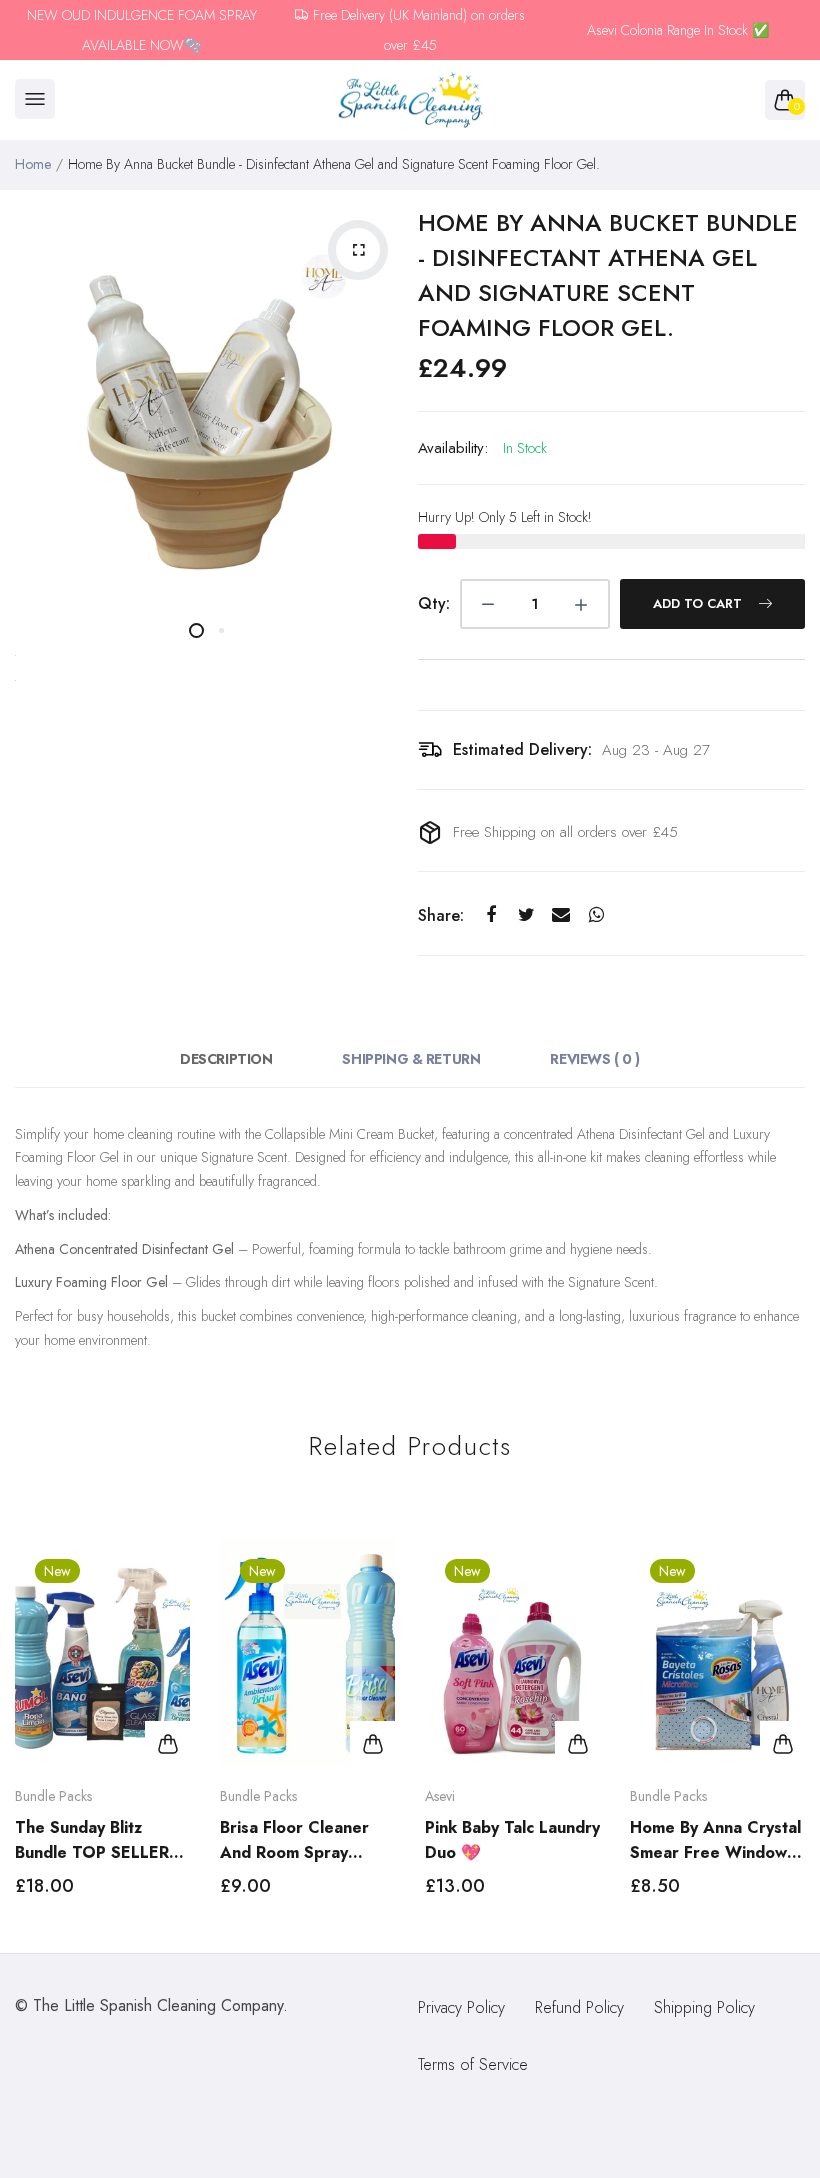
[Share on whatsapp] (596, 915)
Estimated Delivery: (522, 749)
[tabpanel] (209, 399)
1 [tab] (196, 630)
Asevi (440, 1796)
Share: (441, 915)
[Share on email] (561, 915)
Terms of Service (473, 2064)
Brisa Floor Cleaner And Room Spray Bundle (294, 1840)
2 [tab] (221, 630)
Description (226, 1059)
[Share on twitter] (526, 915)
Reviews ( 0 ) (595, 1059)
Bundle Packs (53, 1796)
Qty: (434, 603)
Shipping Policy (704, 2007)
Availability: (453, 448)
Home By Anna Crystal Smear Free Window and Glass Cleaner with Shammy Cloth (715, 1840)
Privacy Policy (461, 2007)
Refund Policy (579, 2007)
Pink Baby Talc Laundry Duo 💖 (512, 1840)
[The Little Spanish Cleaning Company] (410, 100)
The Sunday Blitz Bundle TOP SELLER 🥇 (92, 1840)
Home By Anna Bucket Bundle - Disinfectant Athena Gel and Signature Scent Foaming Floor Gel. (608, 275)
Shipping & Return (411, 1059)
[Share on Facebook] (491, 915)
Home (33, 164)
